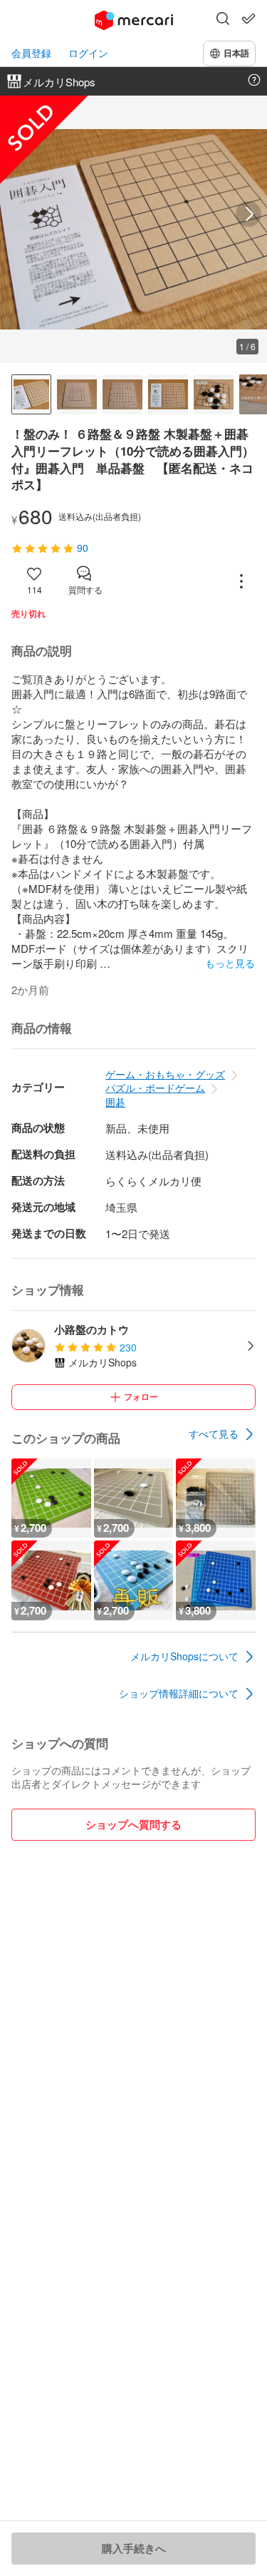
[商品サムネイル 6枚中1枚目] (31, 394)
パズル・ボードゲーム (155, 1088)
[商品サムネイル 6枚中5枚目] (214, 394)
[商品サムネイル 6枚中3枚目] (122, 394)
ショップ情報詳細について (179, 1693)
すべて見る (214, 1433)
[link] (222, 1434)
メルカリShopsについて (184, 1656)
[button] (223, 20)
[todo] (248, 19)
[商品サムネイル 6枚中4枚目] (168, 394)
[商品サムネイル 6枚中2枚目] (77, 394)
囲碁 (115, 1102)
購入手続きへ (134, 2548)
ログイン (88, 53)
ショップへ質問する (133, 1824)
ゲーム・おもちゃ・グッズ (165, 1074)
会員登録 (31, 53)
